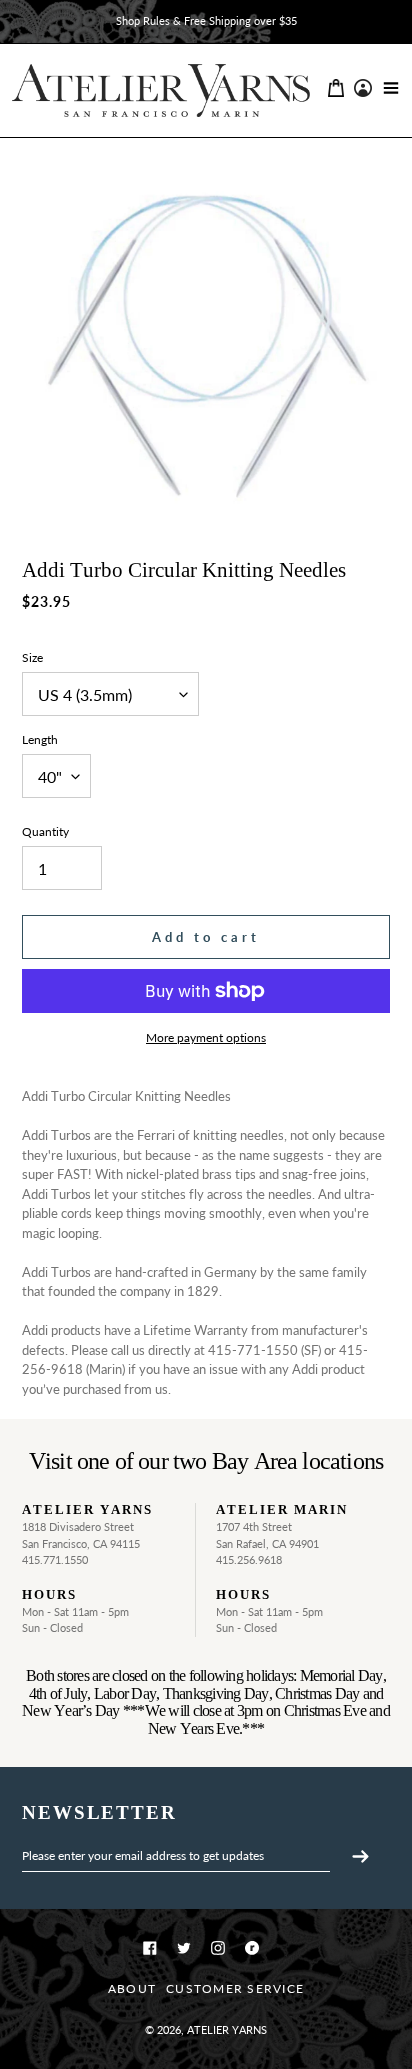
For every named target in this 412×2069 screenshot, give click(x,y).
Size (32, 657)
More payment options (206, 1037)
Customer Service (235, 1988)
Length (40, 739)
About (132, 1988)
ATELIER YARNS (227, 2029)
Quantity (45, 831)
